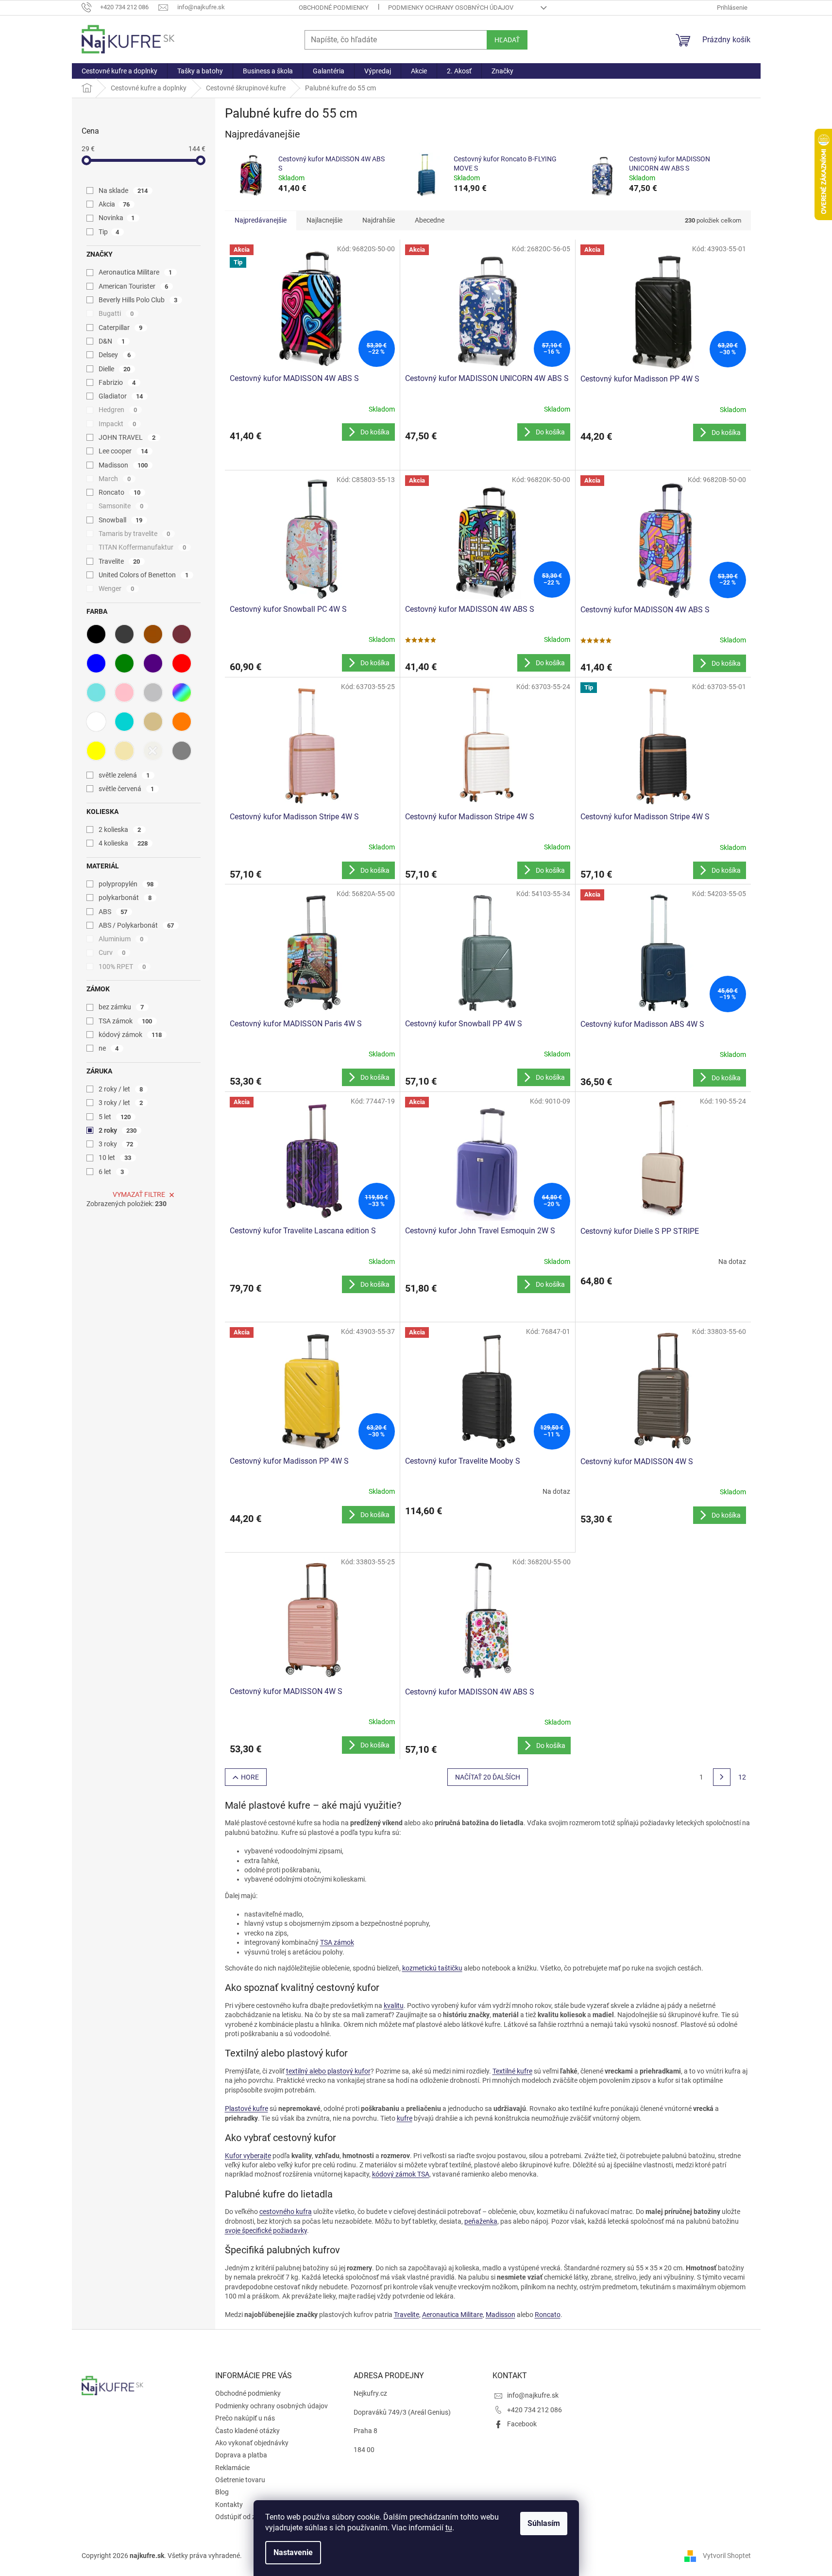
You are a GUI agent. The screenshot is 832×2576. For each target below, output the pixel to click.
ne (109, 1048)
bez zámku (121, 1007)
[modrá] (96, 663)
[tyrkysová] (96, 692)
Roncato (120, 492)
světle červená (127, 789)
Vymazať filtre (139, 1194)
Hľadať (507, 40)
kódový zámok (130, 1035)
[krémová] (153, 751)
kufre (405, 2118)
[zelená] (124, 663)
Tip (109, 232)
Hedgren (118, 410)
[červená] (182, 663)
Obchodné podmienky (334, 8)
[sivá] (182, 751)
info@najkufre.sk (533, 2395)
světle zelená (124, 775)
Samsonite (121, 506)
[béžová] (153, 722)
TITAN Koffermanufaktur (143, 547)
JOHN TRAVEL (127, 437)
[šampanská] (124, 751)
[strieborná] (153, 692)
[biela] (96, 722)
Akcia (114, 204)
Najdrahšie (379, 220)
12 (742, 1777)
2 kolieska (120, 830)
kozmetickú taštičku (432, 1968)
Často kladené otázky (247, 2431)
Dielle (115, 369)
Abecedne (430, 220)
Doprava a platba (241, 2455)
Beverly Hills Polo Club (138, 300)
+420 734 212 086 (535, 2410)
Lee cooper (123, 451)
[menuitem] (119, 71)
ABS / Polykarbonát (136, 925)
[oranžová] (182, 722)
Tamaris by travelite (135, 534)
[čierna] (96, 634)
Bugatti (116, 313)
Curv (112, 952)
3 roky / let (121, 1103)
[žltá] (96, 751)
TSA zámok (126, 1021)
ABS (113, 912)
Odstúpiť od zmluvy (244, 2517)
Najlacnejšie (324, 220)
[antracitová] (124, 634)
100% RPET (122, 967)
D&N (112, 341)
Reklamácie (232, 2468)
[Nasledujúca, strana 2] (722, 1777)
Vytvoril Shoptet (727, 2556)
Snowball (121, 520)
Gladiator (121, 396)
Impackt (118, 424)
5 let (115, 1117)
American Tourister (134, 286)
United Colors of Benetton (144, 575)
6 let (111, 1172)
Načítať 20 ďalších (488, 1777)
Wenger (117, 588)
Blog (222, 2492)
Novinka (117, 218)
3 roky (116, 1144)
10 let (115, 1158)
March (115, 479)
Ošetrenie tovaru (240, 2480)
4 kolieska (123, 843)
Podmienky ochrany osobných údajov (451, 8)
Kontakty (229, 2505)
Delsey (115, 355)
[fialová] (153, 663)
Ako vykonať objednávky (252, 2443)
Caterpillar (121, 328)
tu (449, 2528)
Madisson (123, 465)
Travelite (119, 561)
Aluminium (121, 939)
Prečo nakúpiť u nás (245, 2418)
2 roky (118, 1130)
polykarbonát (125, 898)
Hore (250, 1777)
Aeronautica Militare (136, 272)
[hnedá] (153, 634)
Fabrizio (117, 382)
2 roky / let (121, 1089)
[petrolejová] (124, 722)
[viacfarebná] (182, 692)
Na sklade (123, 190)
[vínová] (182, 634)
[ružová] (124, 692)
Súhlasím (544, 2523)
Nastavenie (293, 2552)
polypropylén (126, 884)
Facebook (522, 2424)
